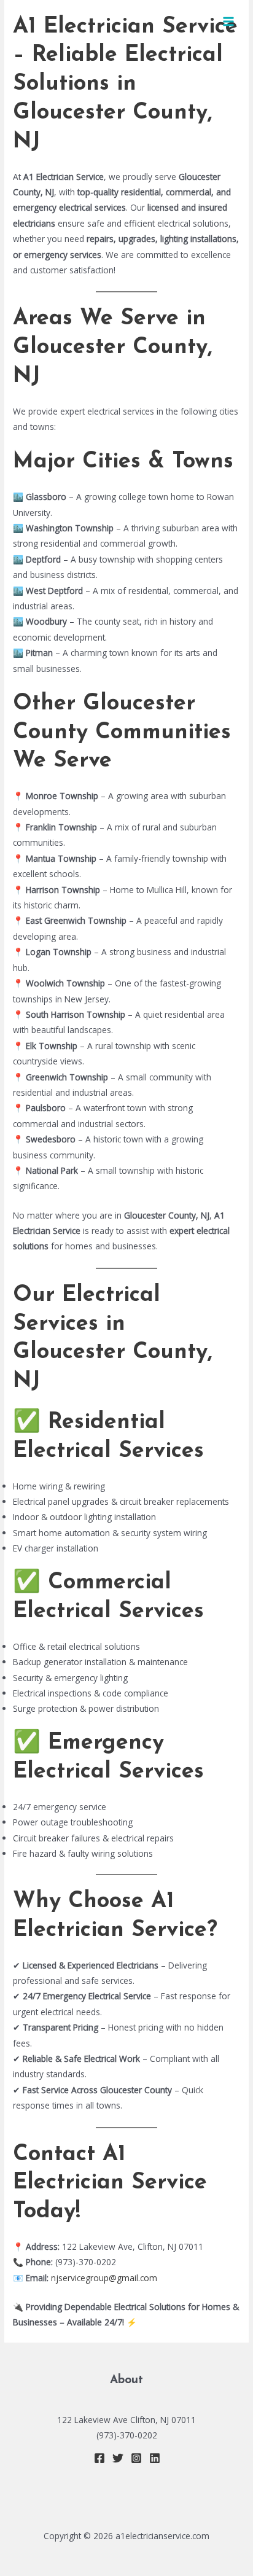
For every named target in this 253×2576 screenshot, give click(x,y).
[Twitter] (118, 2458)
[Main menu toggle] (229, 22)
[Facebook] (99, 2458)
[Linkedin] (155, 2458)
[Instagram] (136, 2458)
